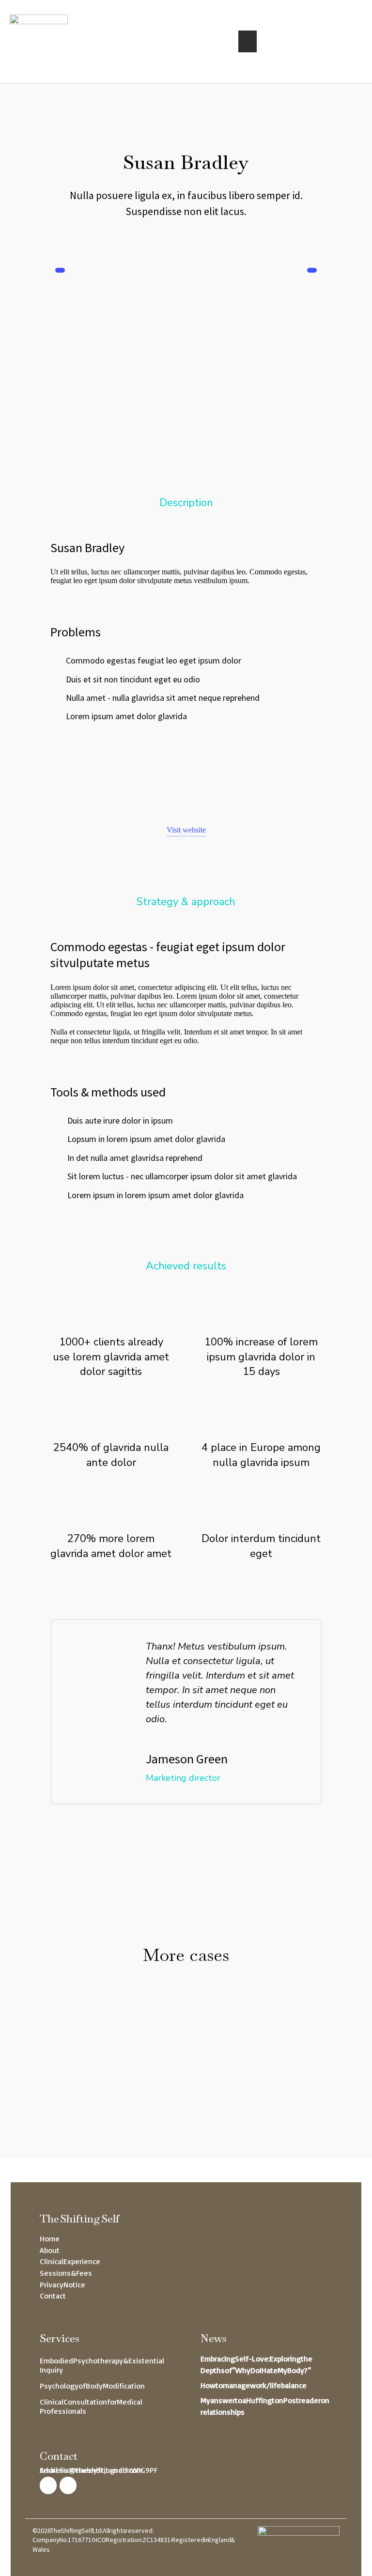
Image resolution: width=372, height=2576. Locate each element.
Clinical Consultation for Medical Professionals (91, 2406)
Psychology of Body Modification (92, 2386)
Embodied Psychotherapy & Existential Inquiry (102, 2365)
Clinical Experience (70, 2261)
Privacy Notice (62, 2284)
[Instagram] (48, 2485)
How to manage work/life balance (254, 2385)
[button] (248, 41)
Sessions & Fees (66, 2273)
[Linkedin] (68, 2485)
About (50, 2250)
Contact (53, 2296)
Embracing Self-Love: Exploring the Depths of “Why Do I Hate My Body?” (256, 2364)
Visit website (186, 830)
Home (50, 2238)
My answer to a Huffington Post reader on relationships (265, 2406)
